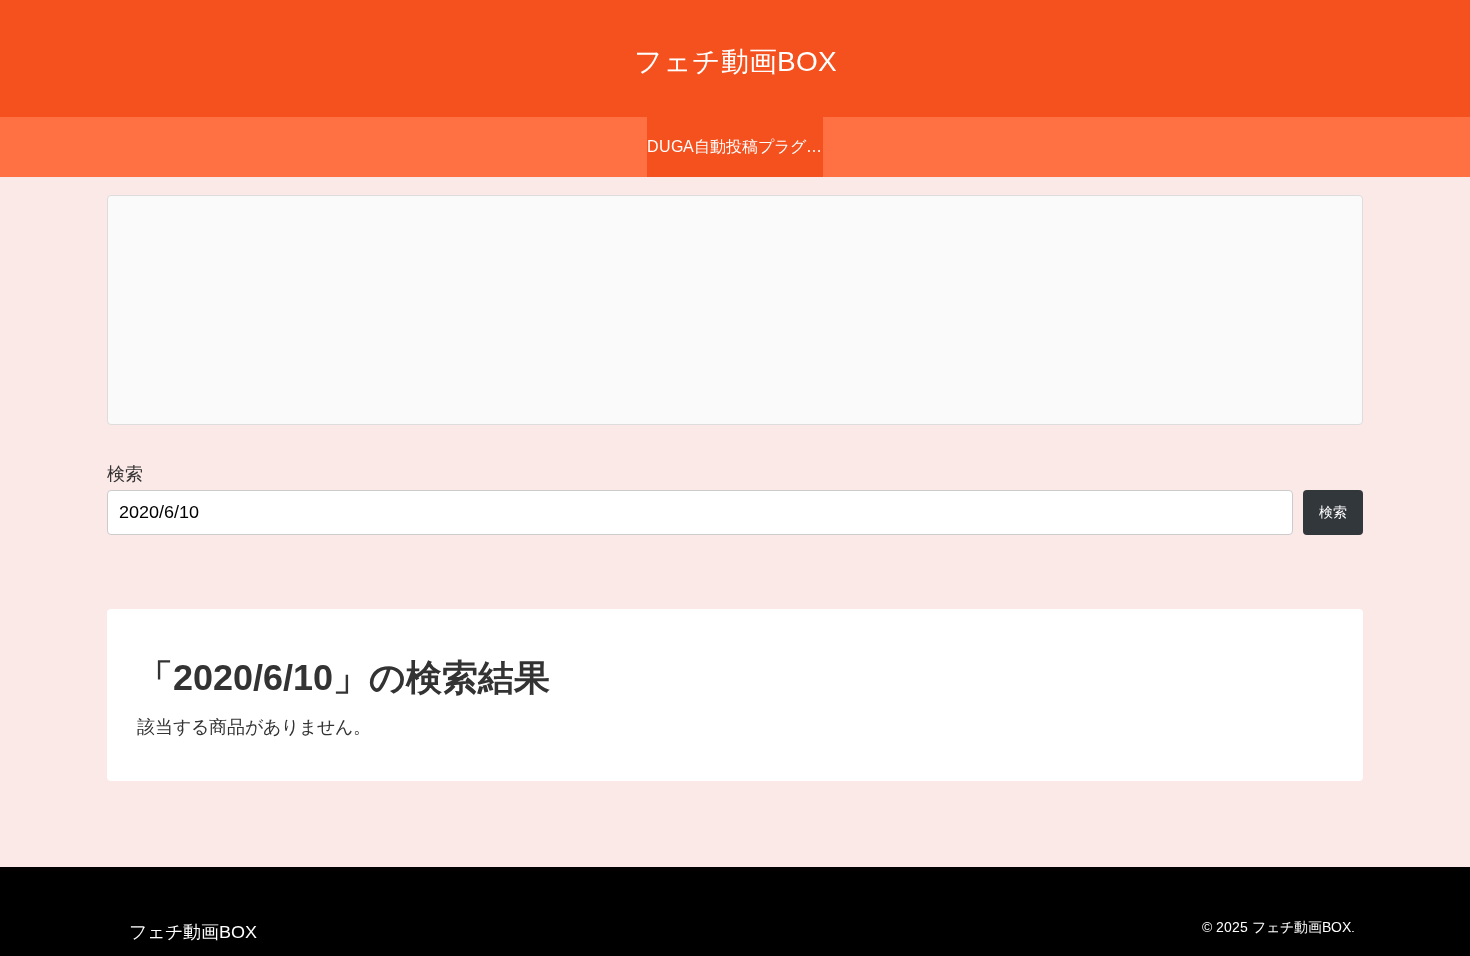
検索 (125, 474)
